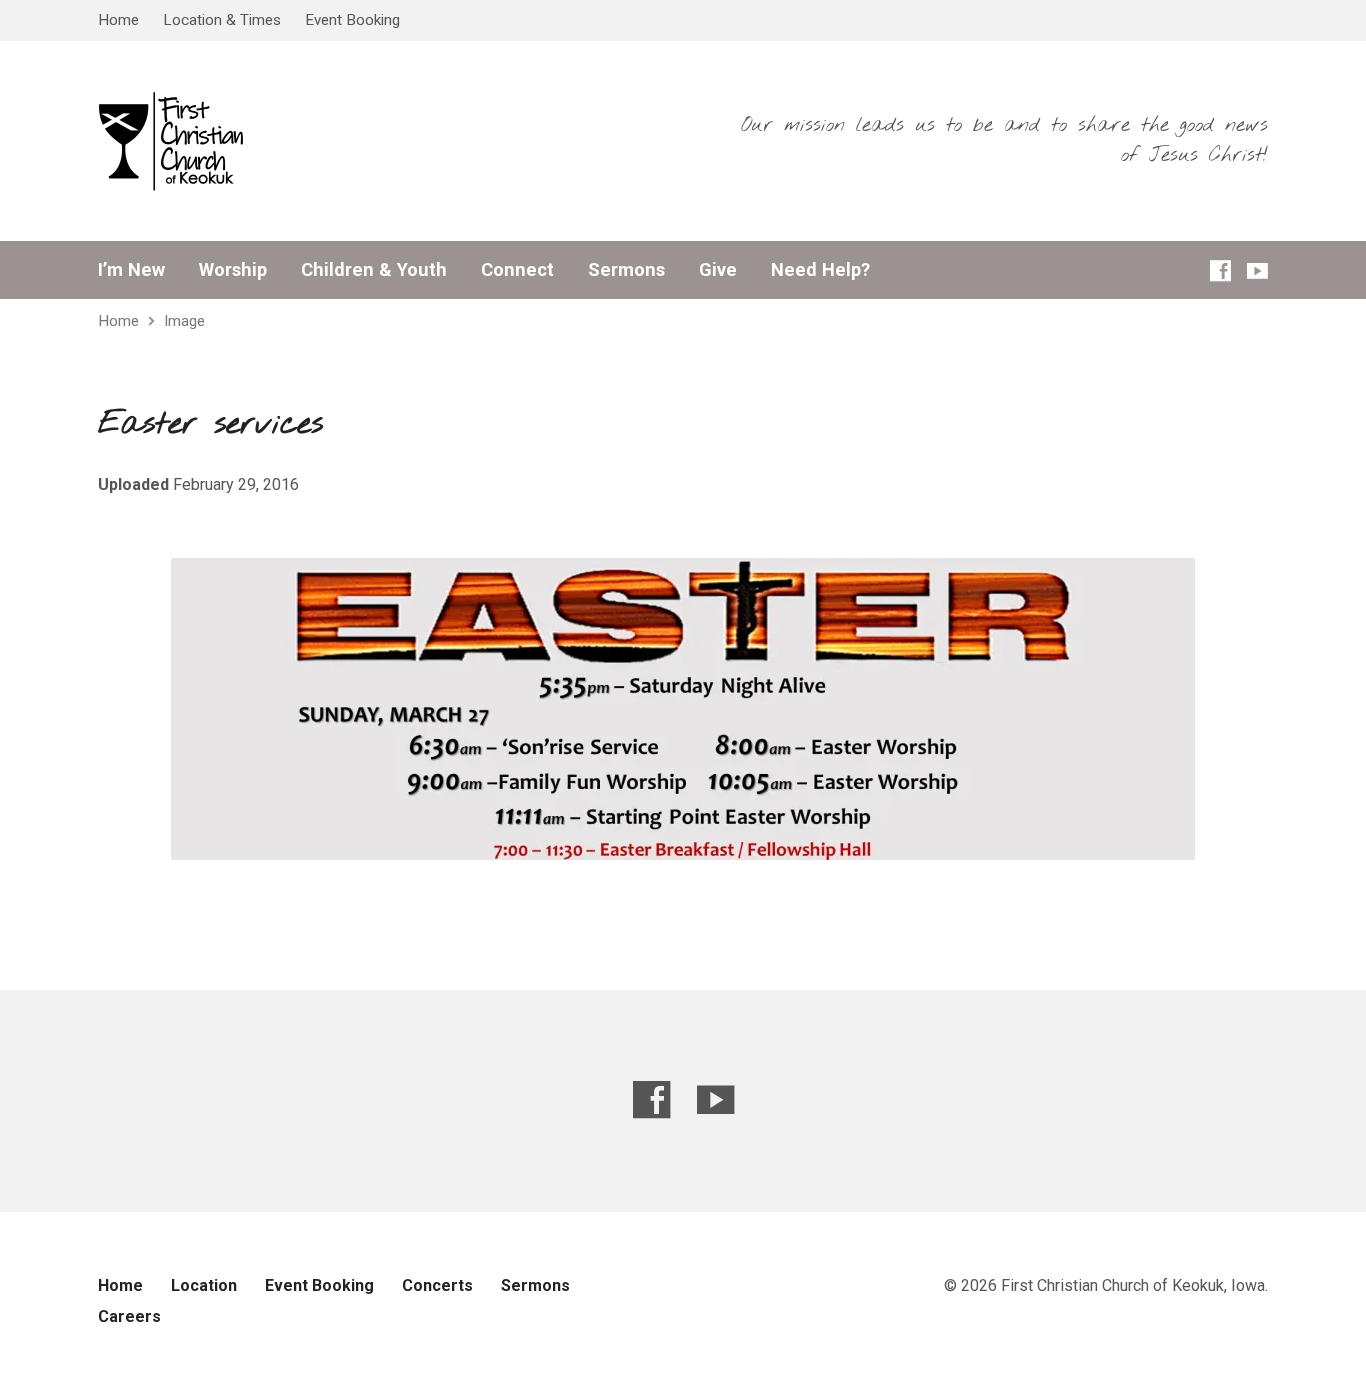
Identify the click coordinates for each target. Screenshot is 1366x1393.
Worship (233, 270)
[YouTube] (1257, 270)
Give (718, 270)
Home (118, 20)
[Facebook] (1220, 270)
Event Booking (352, 20)
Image (184, 321)
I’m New (131, 270)
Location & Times (222, 20)
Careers (129, 1316)
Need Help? (820, 270)
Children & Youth (374, 270)
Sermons (626, 270)
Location (204, 1285)
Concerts (437, 1285)
